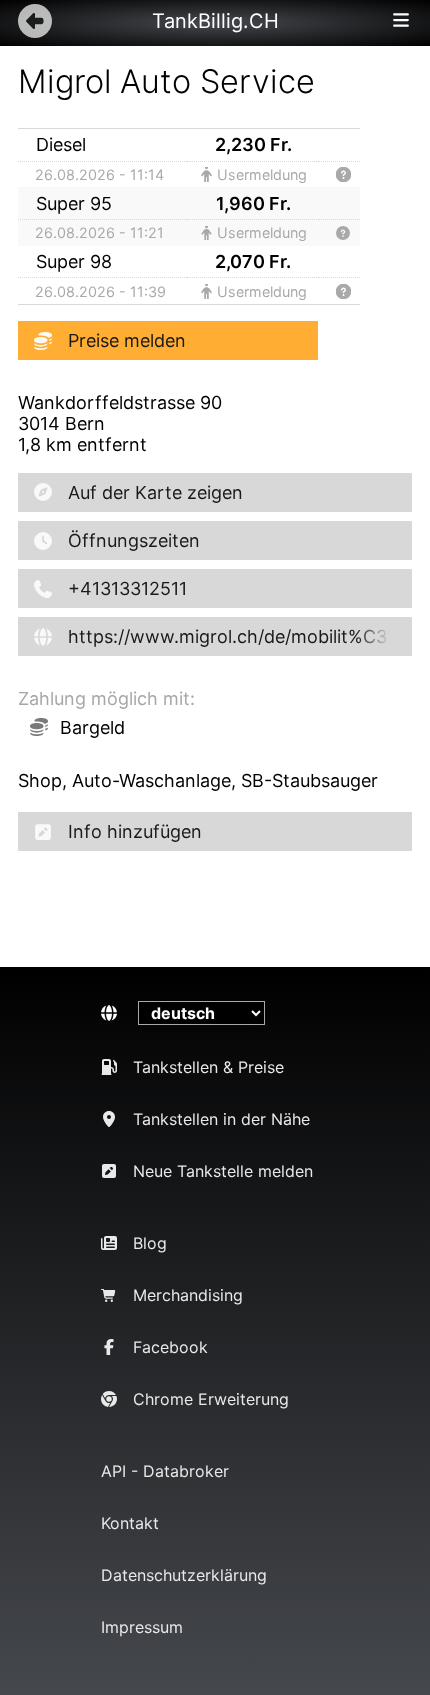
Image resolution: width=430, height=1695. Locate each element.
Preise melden (127, 340)
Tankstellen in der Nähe (221, 1119)
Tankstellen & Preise (208, 1067)
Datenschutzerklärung (184, 1575)
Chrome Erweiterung (211, 1399)
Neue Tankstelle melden (223, 1171)
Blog (150, 1243)
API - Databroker (165, 1471)
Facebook (170, 1347)
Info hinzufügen (135, 831)
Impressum (142, 1627)
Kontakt (130, 1523)
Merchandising (188, 1295)
